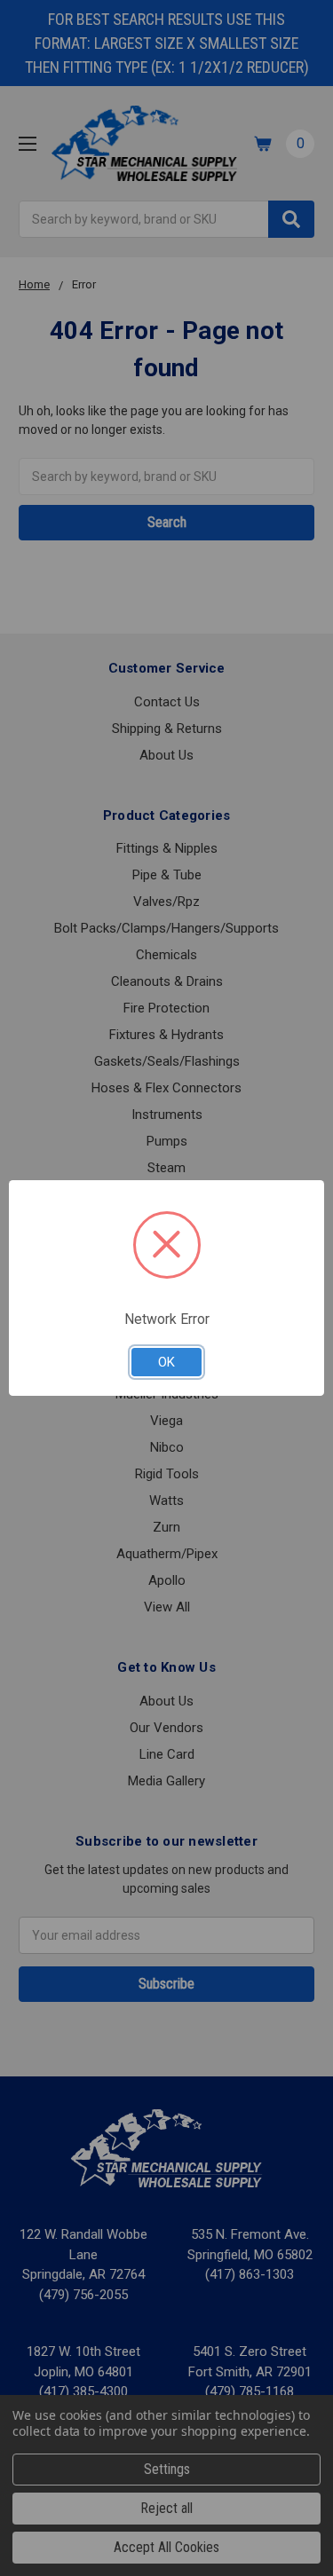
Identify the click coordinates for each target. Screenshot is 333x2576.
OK (166, 1362)
